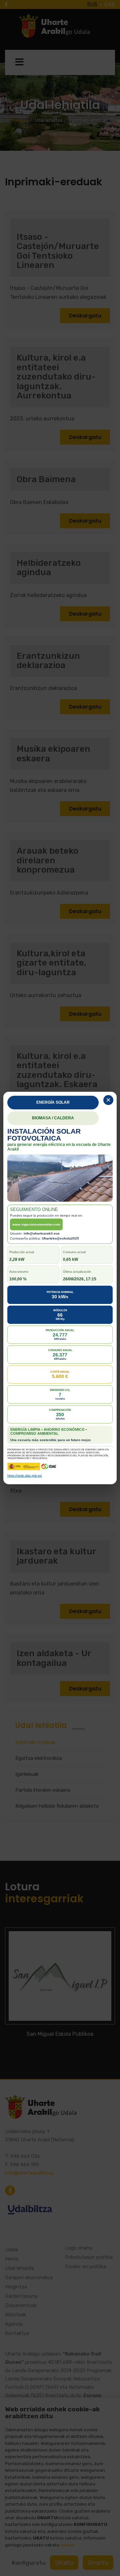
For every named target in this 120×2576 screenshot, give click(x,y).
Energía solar (53, 1102)
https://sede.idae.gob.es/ (25, 1476)
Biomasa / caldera (53, 1118)
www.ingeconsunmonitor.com (36, 1224)
